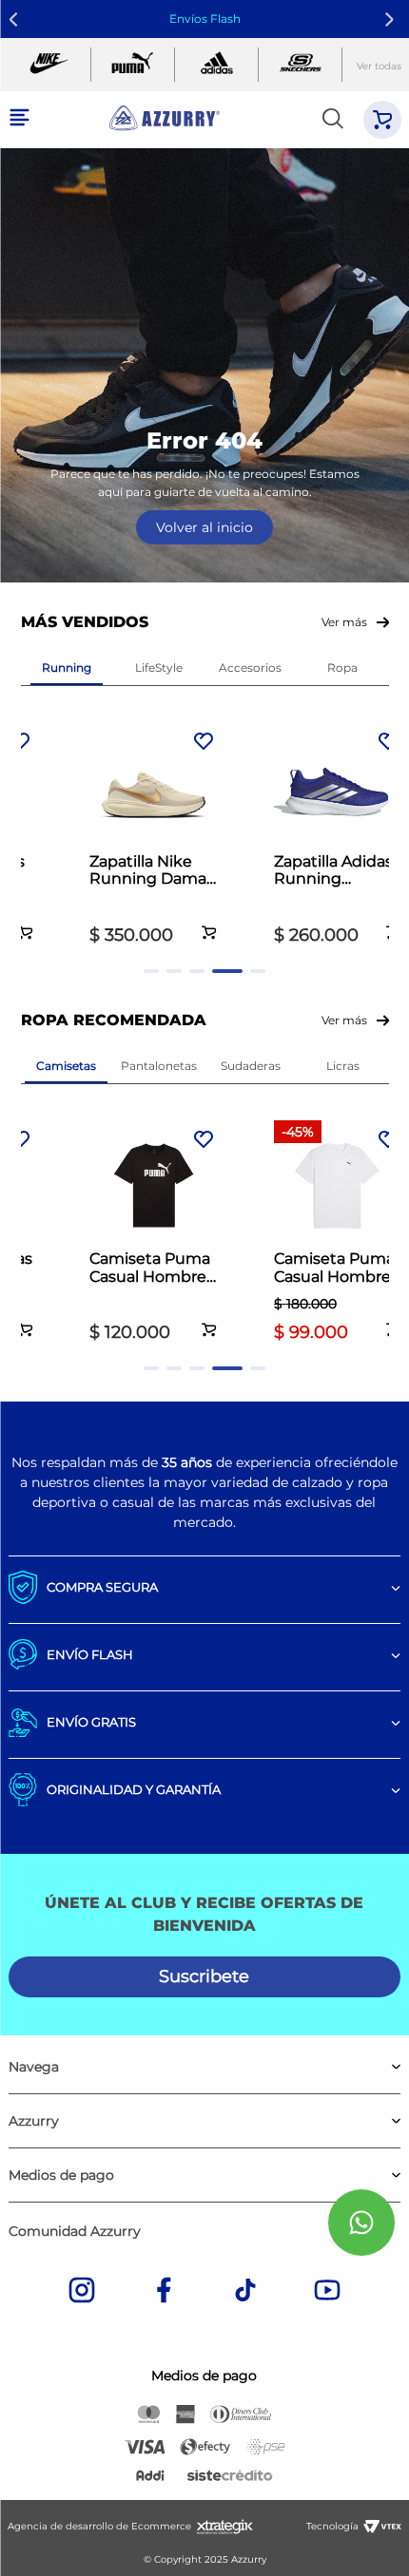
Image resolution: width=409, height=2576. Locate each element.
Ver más (344, 622)
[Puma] (133, 65)
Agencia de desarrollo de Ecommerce (99, 2526)
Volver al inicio (204, 527)
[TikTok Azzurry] (245, 2292)
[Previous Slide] (17, 19)
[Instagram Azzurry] (82, 2292)
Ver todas (379, 66)
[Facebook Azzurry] (164, 2292)
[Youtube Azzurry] (327, 2292)
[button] (26, 922)
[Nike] (49, 65)
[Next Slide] (392, 19)
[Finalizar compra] (382, 120)
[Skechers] (300, 65)
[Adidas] (216, 65)
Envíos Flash (205, 19)
